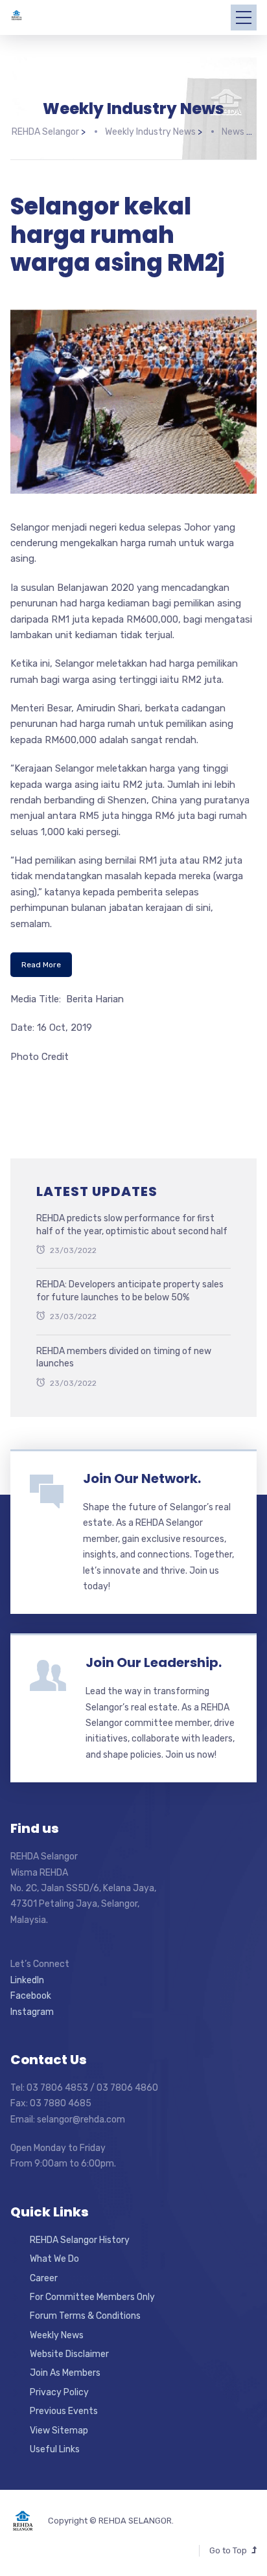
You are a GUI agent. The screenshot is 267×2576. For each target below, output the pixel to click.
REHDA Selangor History (80, 2240)
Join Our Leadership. (154, 1662)
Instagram (32, 2012)
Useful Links (55, 2449)
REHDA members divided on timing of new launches (124, 1358)
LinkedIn (27, 1980)
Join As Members (65, 2373)
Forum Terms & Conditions (85, 2316)
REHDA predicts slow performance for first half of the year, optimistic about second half (132, 1225)
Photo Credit (40, 1057)
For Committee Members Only (92, 2297)
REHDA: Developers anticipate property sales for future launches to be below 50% (130, 1291)
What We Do (54, 2259)
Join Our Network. (142, 1478)
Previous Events (64, 2411)
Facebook (31, 1996)
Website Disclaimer (69, 2354)
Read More (41, 965)
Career (44, 2278)
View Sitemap (59, 2431)
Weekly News (57, 2335)
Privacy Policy (59, 2392)
